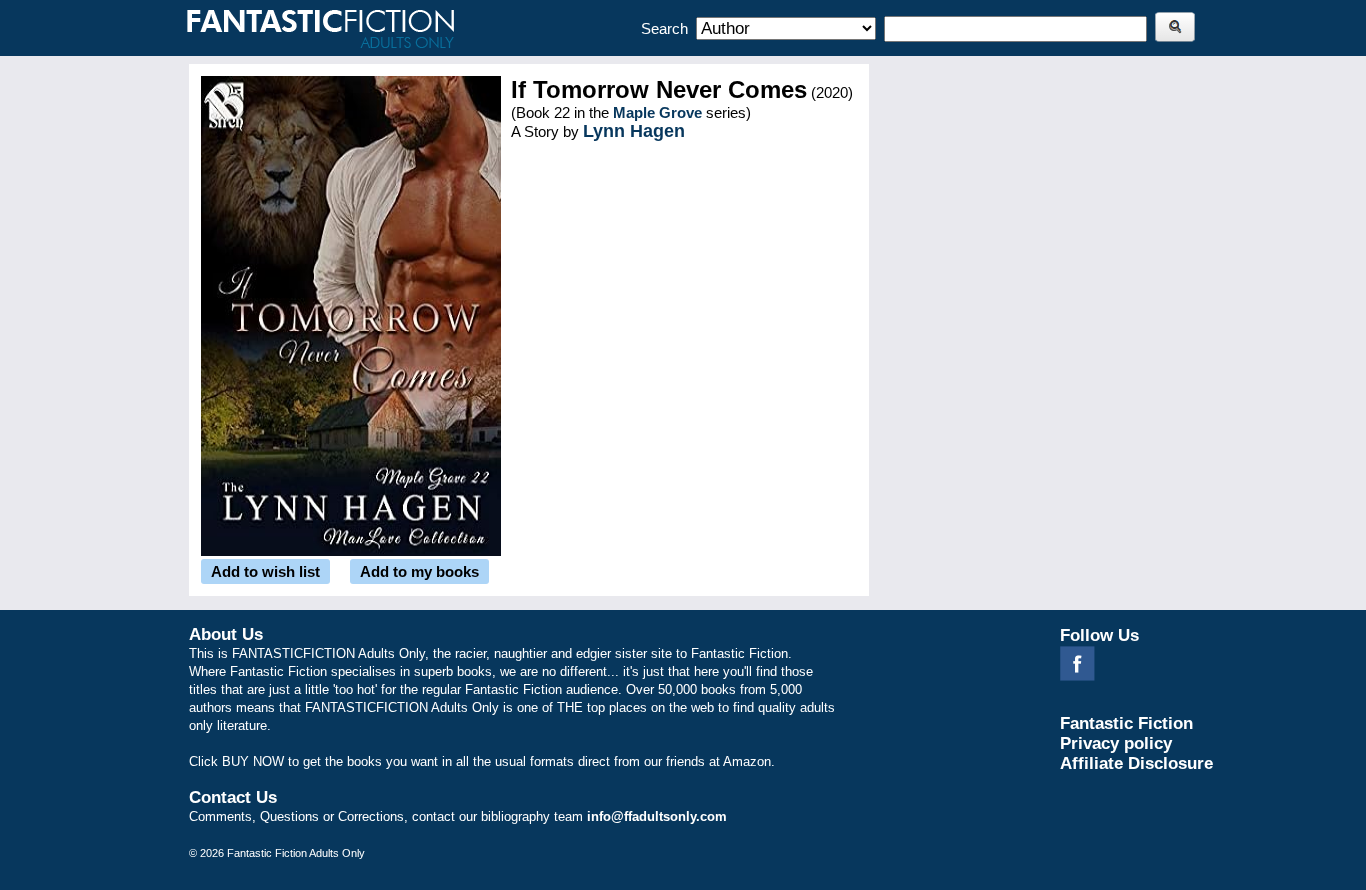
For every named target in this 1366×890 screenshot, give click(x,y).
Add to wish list (265, 571)
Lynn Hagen (634, 131)
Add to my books (419, 571)
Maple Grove (657, 112)
